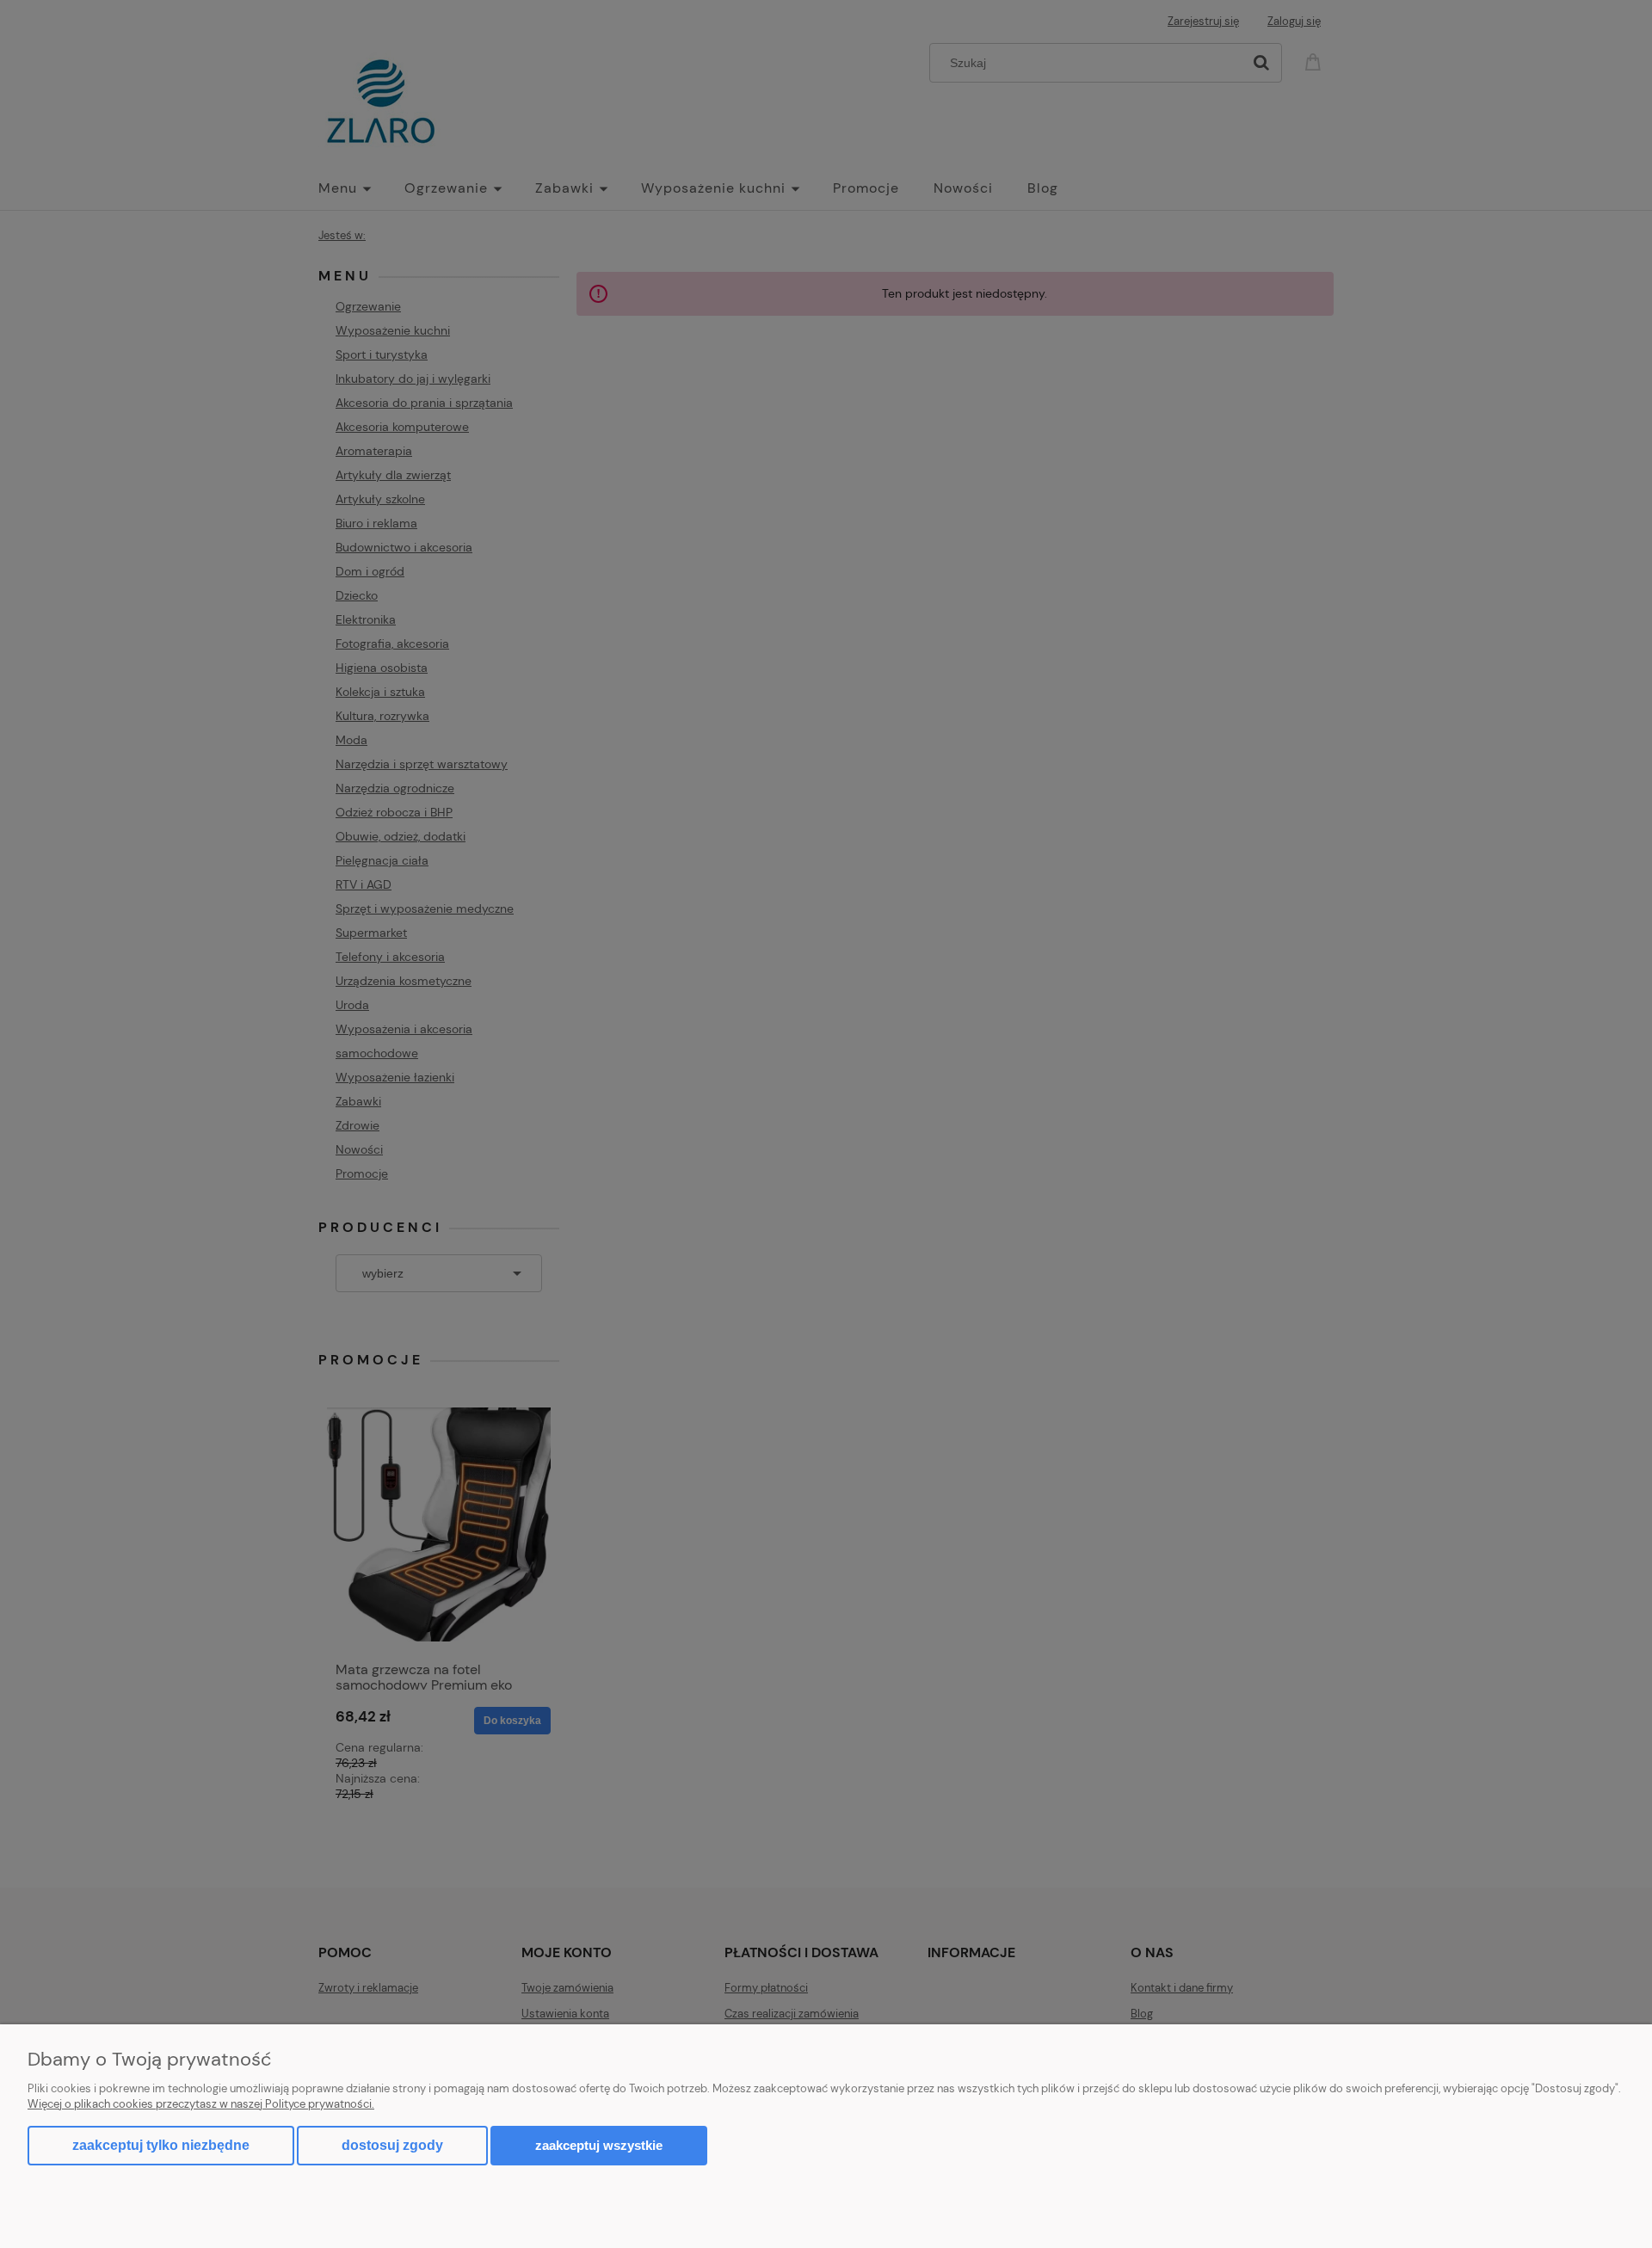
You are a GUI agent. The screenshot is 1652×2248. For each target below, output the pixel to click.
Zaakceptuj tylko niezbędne (161, 2145)
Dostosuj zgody (392, 2145)
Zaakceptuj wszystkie (599, 2145)
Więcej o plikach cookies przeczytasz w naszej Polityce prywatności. (201, 2104)
